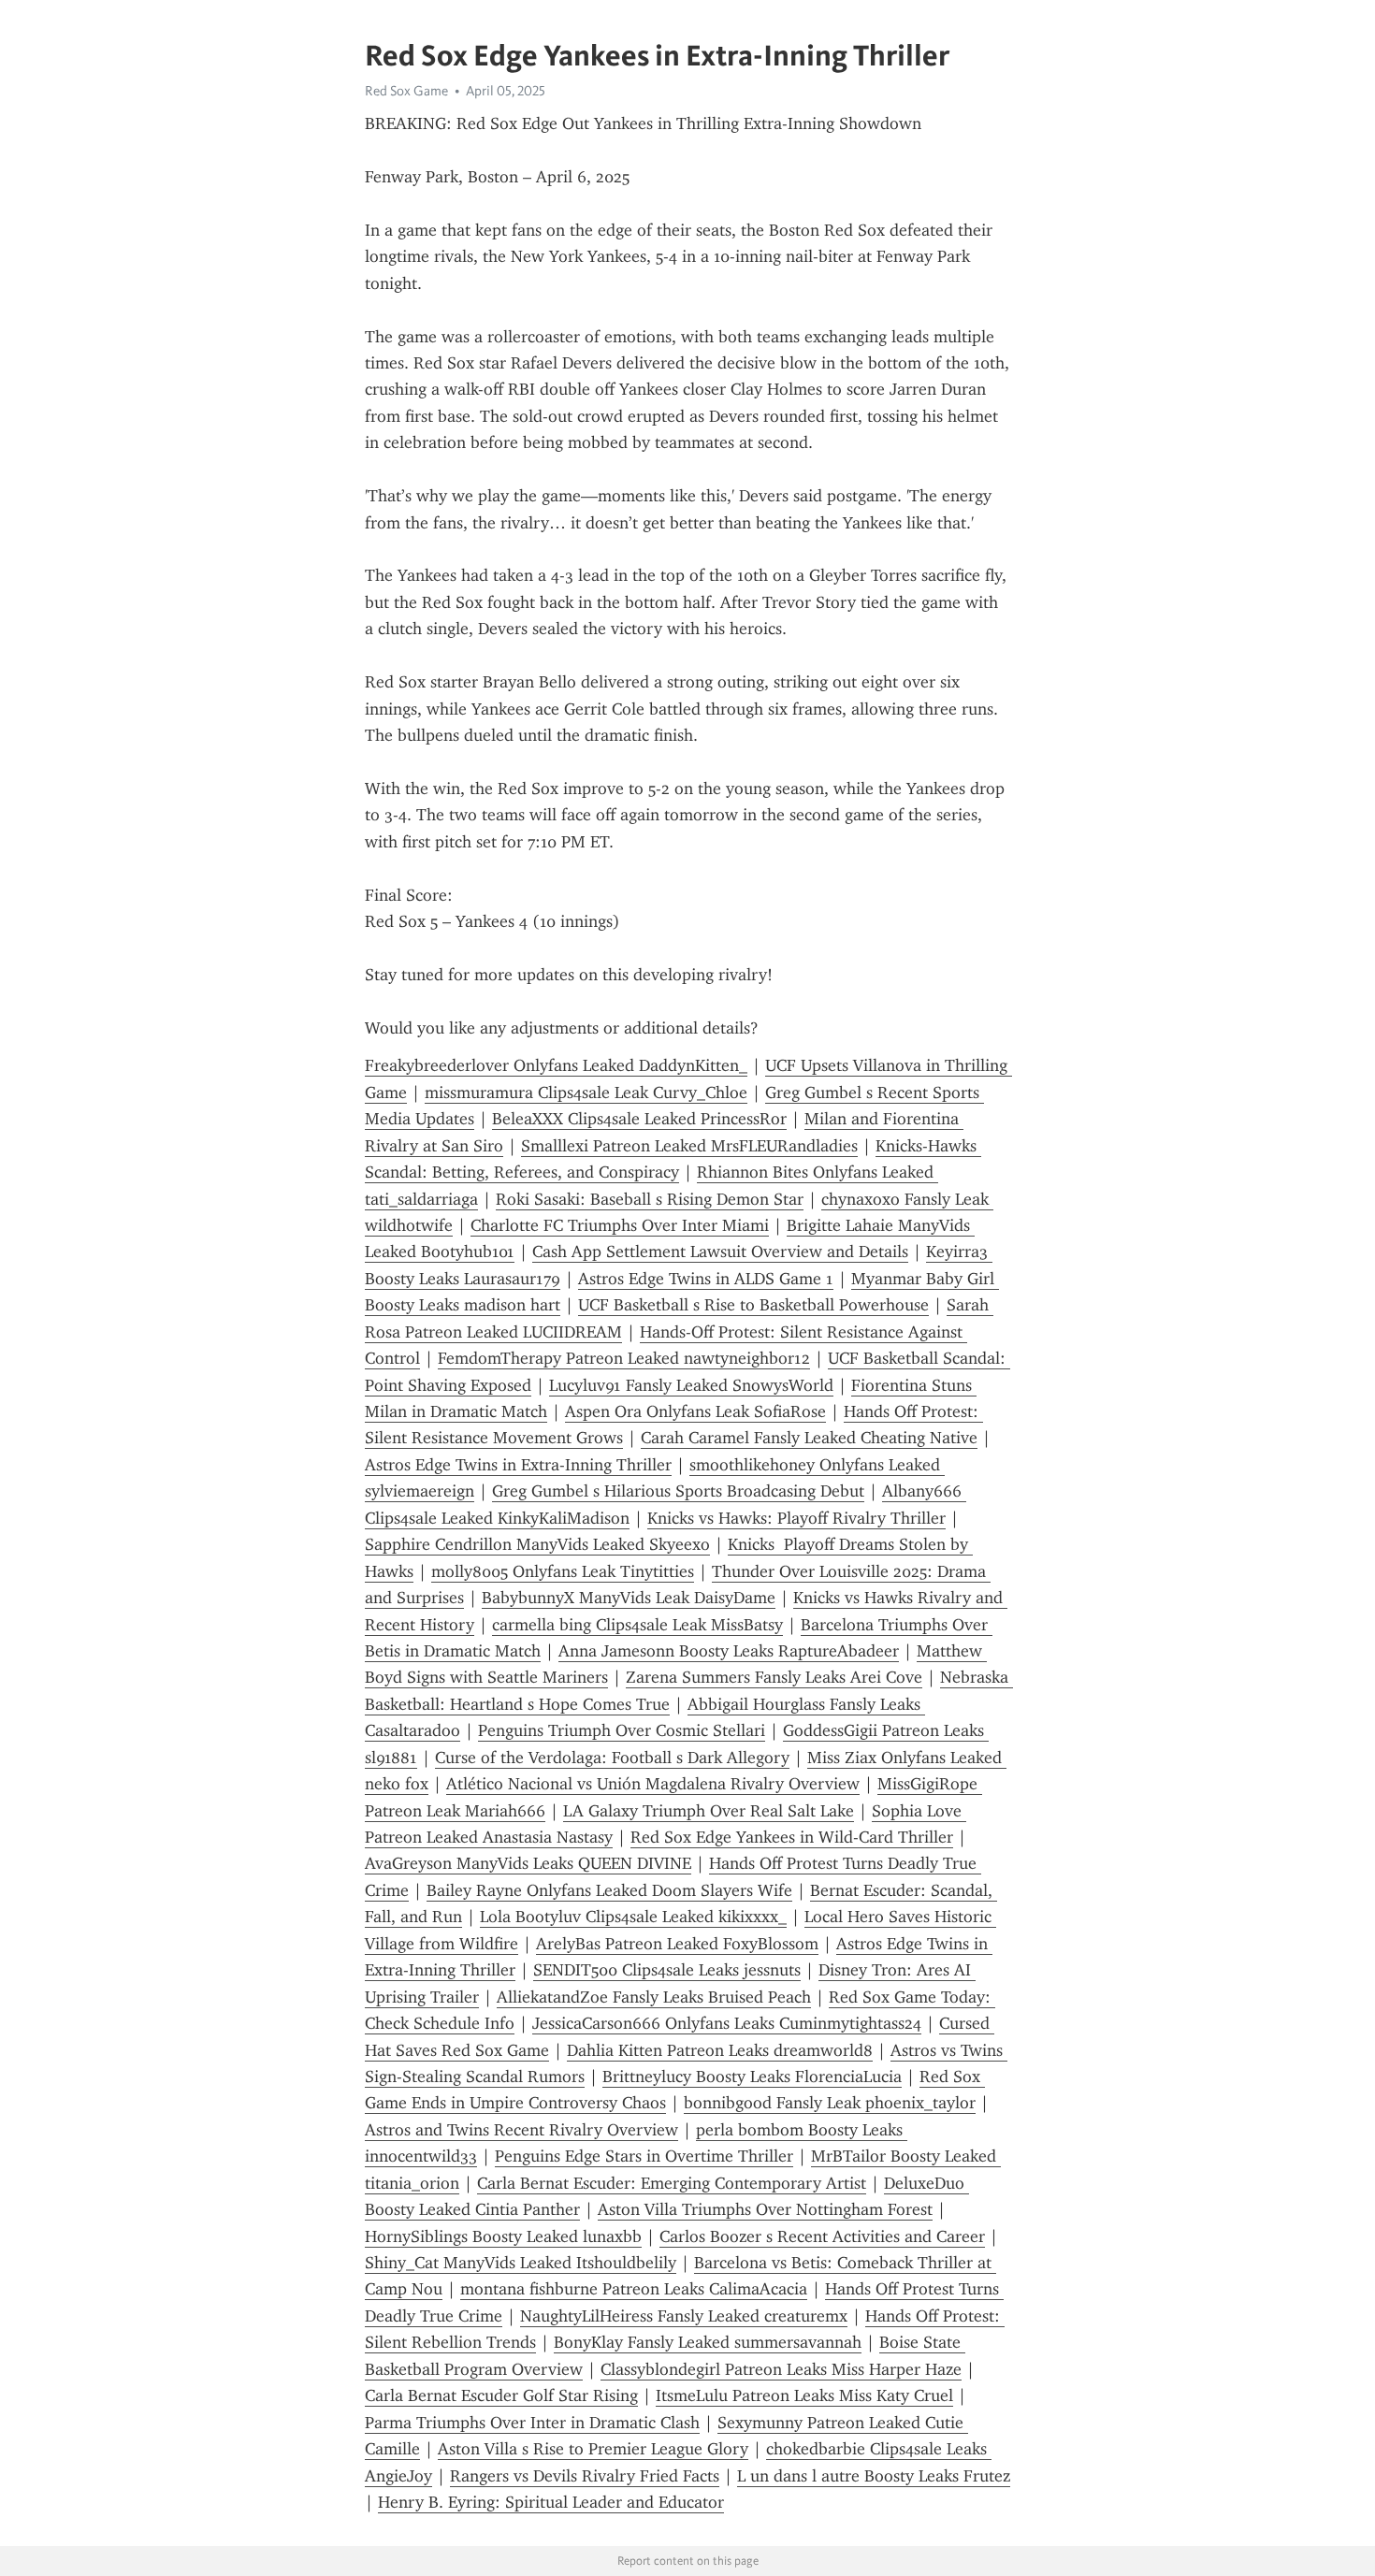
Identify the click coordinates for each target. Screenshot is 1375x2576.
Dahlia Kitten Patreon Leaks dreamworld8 (720, 2050)
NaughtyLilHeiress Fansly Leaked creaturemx (684, 2316)
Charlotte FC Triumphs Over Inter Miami (620, 1225)
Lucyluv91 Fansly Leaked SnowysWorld (691, 1385)
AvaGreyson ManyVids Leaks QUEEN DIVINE (528, 1863)
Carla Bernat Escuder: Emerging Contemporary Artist (672, 2183)
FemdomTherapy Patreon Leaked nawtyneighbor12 (624, 1358)
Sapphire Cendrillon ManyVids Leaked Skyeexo (537, 1544)
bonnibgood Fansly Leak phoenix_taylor (830, 2103)
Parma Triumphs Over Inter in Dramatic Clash (532, 2423)
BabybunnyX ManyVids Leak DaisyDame (629, 1598)
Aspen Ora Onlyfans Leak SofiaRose (695, 1411)
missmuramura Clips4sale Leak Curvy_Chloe (586, 1093)
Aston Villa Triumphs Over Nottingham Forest (765, 2209)
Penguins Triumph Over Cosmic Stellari (622, 1730)
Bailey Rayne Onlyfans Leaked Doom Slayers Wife (609, 1890)
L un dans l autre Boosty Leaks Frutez (874, 2476)
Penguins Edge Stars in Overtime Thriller (644, 2156)
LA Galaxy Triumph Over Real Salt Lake (709, 1811)
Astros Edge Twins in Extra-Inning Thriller (518, 1465)
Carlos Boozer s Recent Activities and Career (822, 2236)
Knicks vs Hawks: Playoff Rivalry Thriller (796, 1518)
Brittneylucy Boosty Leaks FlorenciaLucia (752, 2077)
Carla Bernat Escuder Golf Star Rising (501, 2395)
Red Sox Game (406, 91)
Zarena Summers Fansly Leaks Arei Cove (774, 1677)
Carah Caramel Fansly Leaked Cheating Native (809, 1438)
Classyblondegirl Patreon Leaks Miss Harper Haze (781, 2369)
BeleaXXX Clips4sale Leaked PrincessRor (639, 1119)
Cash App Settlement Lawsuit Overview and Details (720, 1252)
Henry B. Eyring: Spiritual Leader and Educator (551, 2502)
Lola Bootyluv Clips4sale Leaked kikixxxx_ (633, 1917)
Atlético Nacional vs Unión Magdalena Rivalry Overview (653, 1784)
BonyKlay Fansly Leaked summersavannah (708, 2342)
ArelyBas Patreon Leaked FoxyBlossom (677, 1944)
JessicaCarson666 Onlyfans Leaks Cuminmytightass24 (727, 2023)
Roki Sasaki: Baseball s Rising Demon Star (650, 1199)
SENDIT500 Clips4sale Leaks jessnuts (667, 1970)
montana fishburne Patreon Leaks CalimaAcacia (634, 2289)
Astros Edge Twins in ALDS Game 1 (706, 1279)
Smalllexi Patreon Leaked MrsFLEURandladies (689, 1146)
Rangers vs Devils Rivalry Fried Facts (585, 2476)
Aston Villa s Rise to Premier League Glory (593, 2449)
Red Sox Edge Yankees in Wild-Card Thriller (792, 1837)
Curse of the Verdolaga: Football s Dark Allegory (612, 1758)
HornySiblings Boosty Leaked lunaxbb (503, 2236)
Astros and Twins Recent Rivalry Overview (521, 2130)
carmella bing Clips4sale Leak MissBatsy (637, 1625)
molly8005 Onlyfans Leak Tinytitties (563, 1571)
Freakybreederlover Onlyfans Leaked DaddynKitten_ (556, 1065)
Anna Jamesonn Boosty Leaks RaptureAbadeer (729, 1651)
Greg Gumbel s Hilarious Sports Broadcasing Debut (678, 1491)
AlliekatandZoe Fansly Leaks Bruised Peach (654, 1997)
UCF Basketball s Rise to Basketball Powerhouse (753, 1305)
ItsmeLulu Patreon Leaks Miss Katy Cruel (804, 2395)
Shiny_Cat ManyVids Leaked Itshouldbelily (521, 2263)
